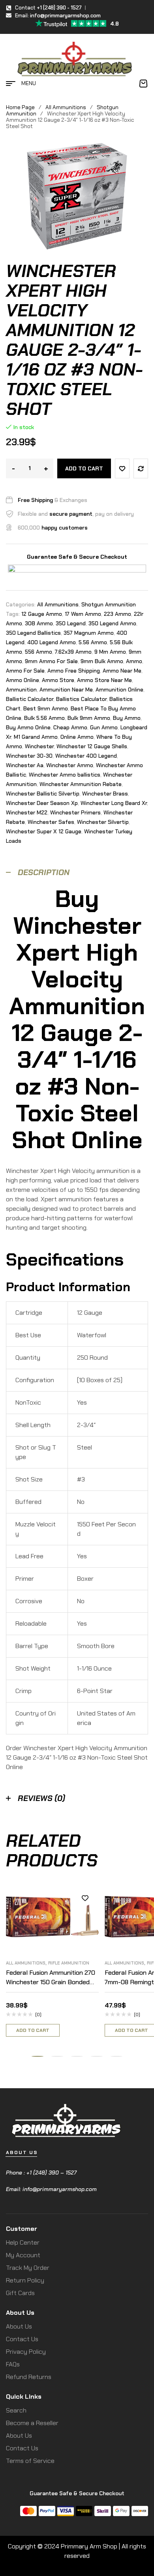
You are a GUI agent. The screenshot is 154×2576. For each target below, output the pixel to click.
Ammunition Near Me (66, 690)
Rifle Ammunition (69, 1963)
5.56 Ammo (93, 642)
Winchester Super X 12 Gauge (44, 831)
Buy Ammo (127, 718)
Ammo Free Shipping (74, 671)
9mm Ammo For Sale (51, 661)
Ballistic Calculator (30, 699)
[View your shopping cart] (143, 84)
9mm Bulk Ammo (102, 661)
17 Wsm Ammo (83, 614)
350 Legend (71, 623)
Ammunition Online (119, 690)
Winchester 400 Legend (86, 756)
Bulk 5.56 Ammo (44, 718)
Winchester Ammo (70, 765)
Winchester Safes (51, 822)
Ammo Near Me (122, 671)
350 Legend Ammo (112, 623)
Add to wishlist (122, 468)
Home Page (20, 107)
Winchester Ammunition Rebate (81, 784)
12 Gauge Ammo (42, 614)
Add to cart (84, 468)
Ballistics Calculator (81, 699)
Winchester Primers (75, 812)
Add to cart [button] (33, 2030)
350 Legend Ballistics (33, 633)
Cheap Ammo (70, 727)
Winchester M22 (27, 812)
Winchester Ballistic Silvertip (43, 794)
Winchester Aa (25, 765)
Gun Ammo (104, 727)
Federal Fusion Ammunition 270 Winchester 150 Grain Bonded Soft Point (51, 1982)
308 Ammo (39, 623)
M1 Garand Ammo (36, 737)
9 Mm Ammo (110, 652)
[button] (38, 2056)
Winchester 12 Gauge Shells (92, 746)
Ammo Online (23, 680)
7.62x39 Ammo (73, 652)
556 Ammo (38, 652)
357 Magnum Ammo (89, 633)
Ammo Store (58, 680)
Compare (141, 468)
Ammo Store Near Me (104, 680)
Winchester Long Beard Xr (114, 803)
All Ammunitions (66, 107)
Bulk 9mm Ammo (89, 718)
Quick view (85, 1933)
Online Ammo (77, 737)
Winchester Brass (105, 794)
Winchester (39, 746)
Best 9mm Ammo (46, 708)
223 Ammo (117, 614)
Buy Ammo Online (28, 727)
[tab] (77, 873)
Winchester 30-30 (29, 756)
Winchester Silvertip (103, 822)
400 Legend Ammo (52, 642)
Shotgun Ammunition (109, 604)
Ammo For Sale (25, 671)
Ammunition (21, 690)
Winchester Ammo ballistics (65, 775)
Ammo (134, 661)
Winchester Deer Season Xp (42, 803)
